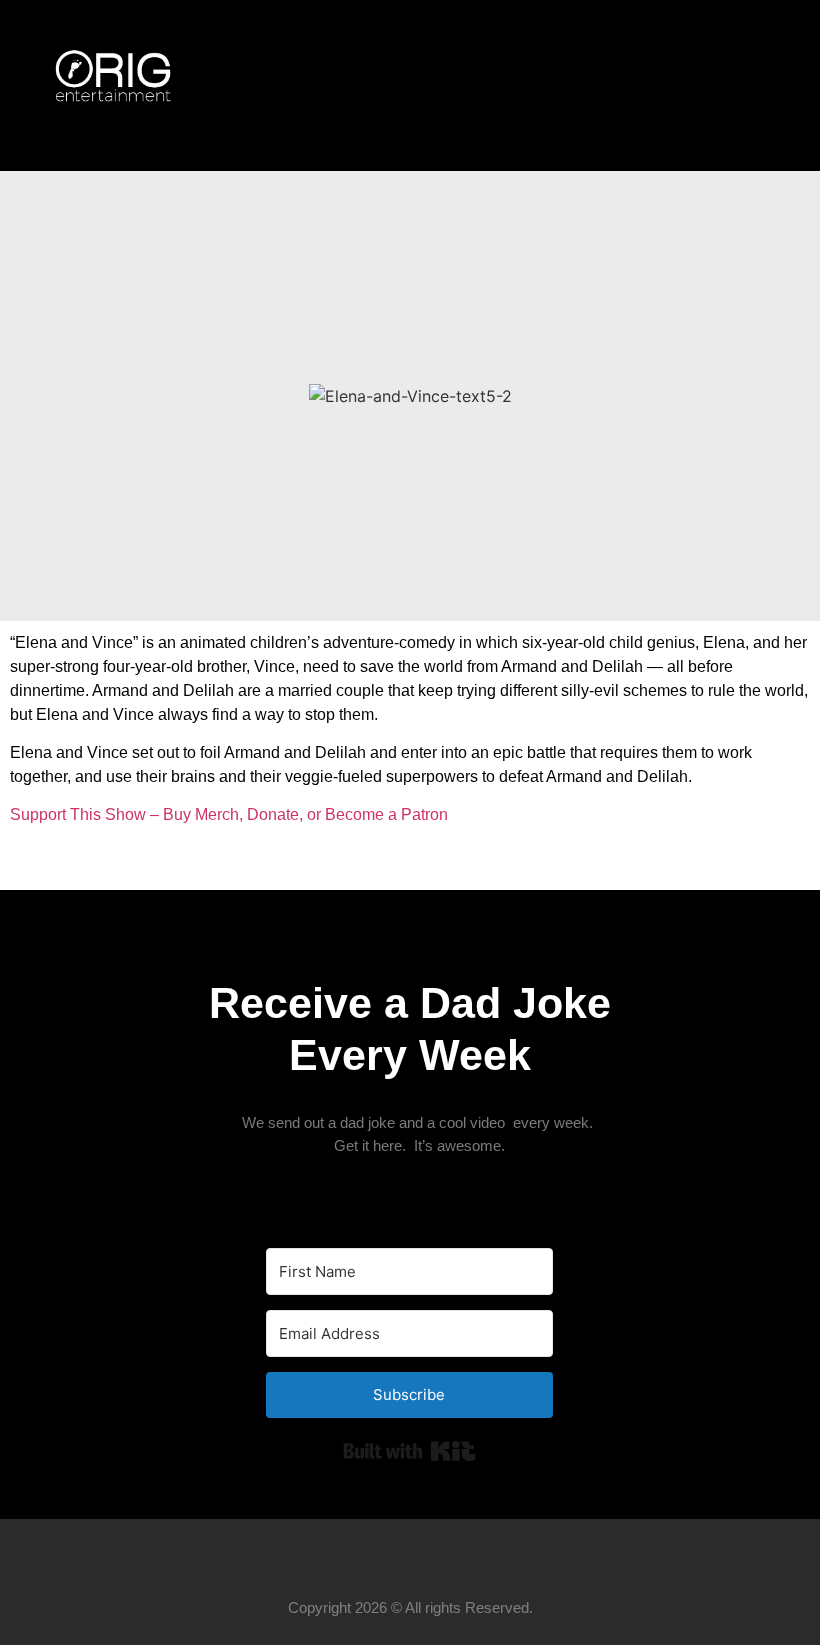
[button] (749, 86)
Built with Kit (409, 1451)
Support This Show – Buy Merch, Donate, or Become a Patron (229, 814)
